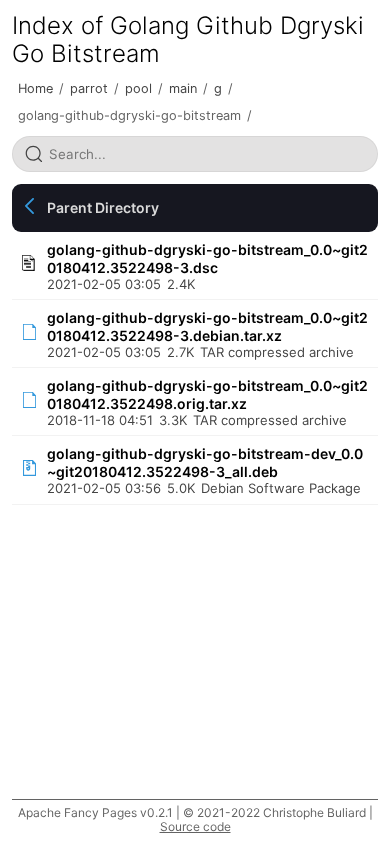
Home (35, 88)
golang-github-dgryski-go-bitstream (129, 115)
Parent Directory (103, 207)
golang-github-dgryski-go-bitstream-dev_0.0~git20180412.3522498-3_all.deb (205, 462)
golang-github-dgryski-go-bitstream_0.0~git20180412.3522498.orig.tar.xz (207, 394)
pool (138, 88)
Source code (195, 826)
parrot (89, 88)
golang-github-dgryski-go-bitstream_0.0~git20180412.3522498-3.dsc (207, 258)
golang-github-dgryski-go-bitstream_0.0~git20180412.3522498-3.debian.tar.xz (207, 326)
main (183, 88)
